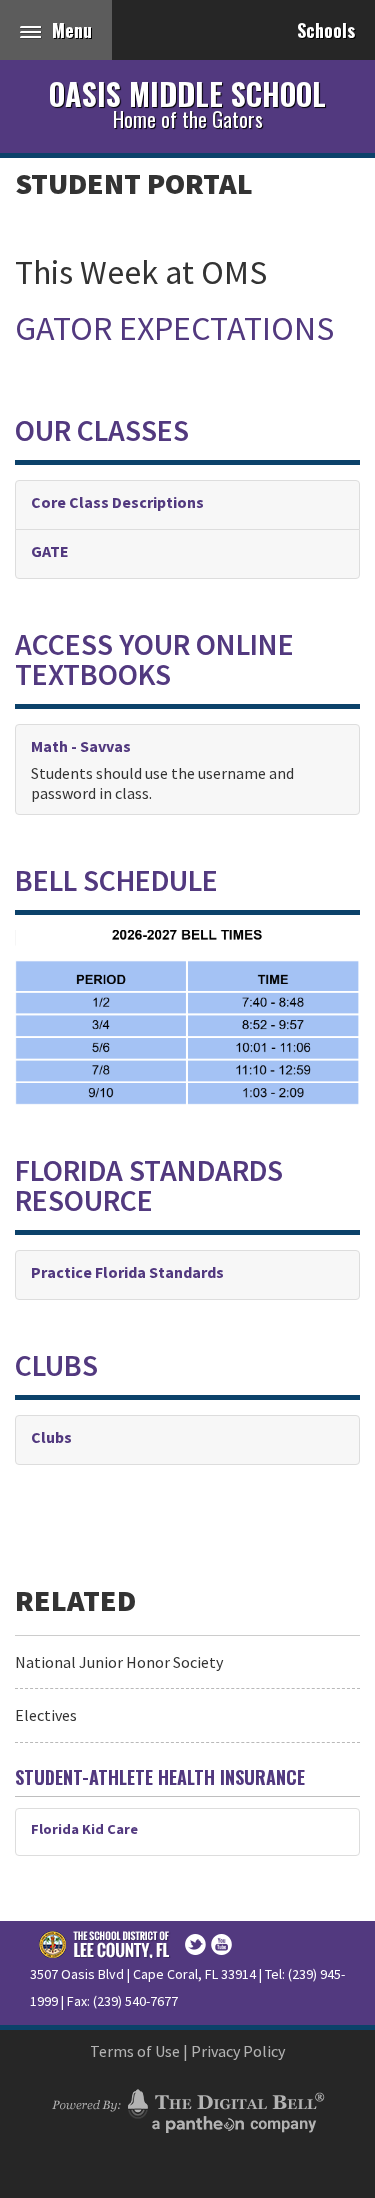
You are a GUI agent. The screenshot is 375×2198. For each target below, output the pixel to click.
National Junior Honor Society (119, 1662)
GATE (50, 551)
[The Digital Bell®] (187, 2108)
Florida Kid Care (84, 1829)
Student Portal (134, 183)
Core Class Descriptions (117, 502)
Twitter (195, 1944)
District (105, 1944)
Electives (46, 1715)
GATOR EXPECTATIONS (174, 328)
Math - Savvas (81, 746)
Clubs (51, 1437)
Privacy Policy (238, 2051)
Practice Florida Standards (127, 1272)
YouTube (221, 1944)
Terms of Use (135, 2051)
